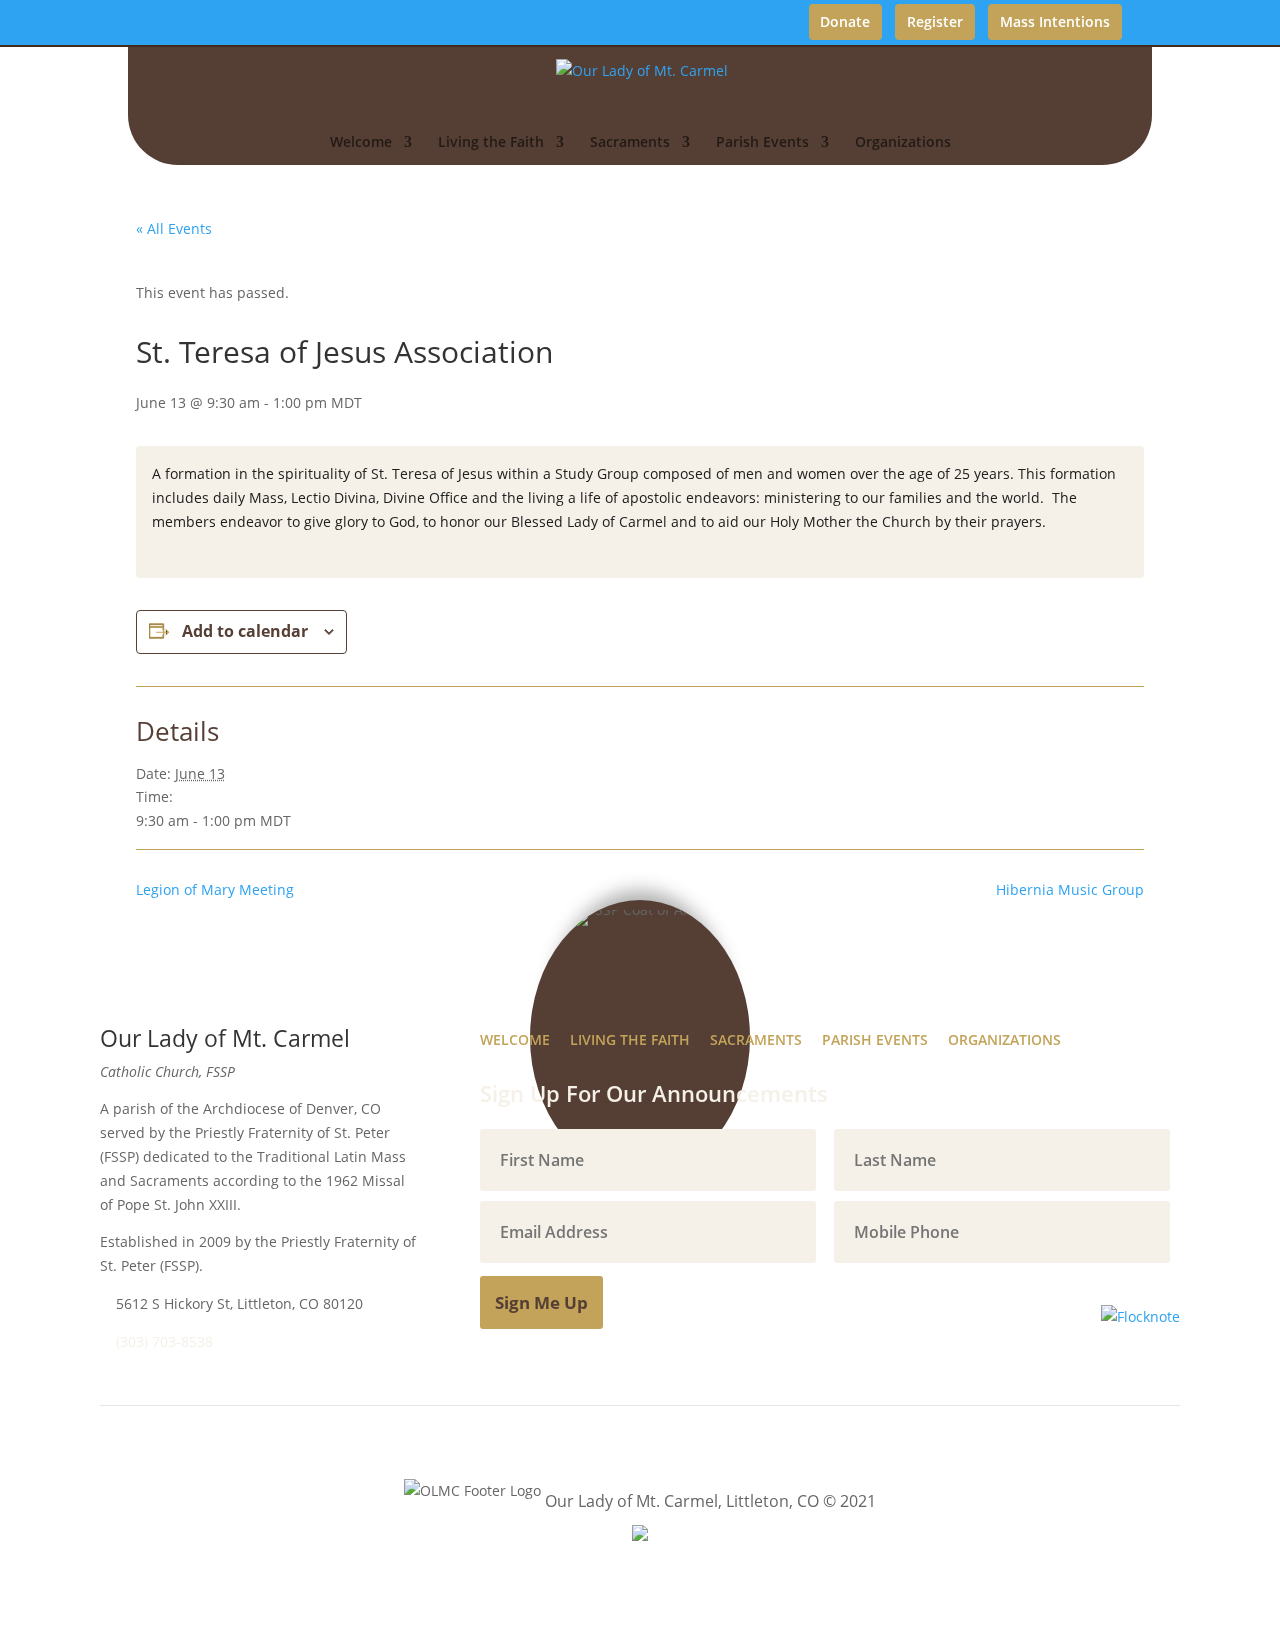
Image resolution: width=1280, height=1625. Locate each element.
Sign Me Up (541, 1302)
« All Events (174, 228)
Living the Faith (491, 143)
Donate (845, 21)
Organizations (903, 143)
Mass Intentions (1055, 21)
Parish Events (762, 143)
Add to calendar (245, 631)
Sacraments (630, 143)
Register (935, 21)
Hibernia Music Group (1070, 889)
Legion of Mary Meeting (215, 889)
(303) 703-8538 (164, 1341)
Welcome (361, 143)
